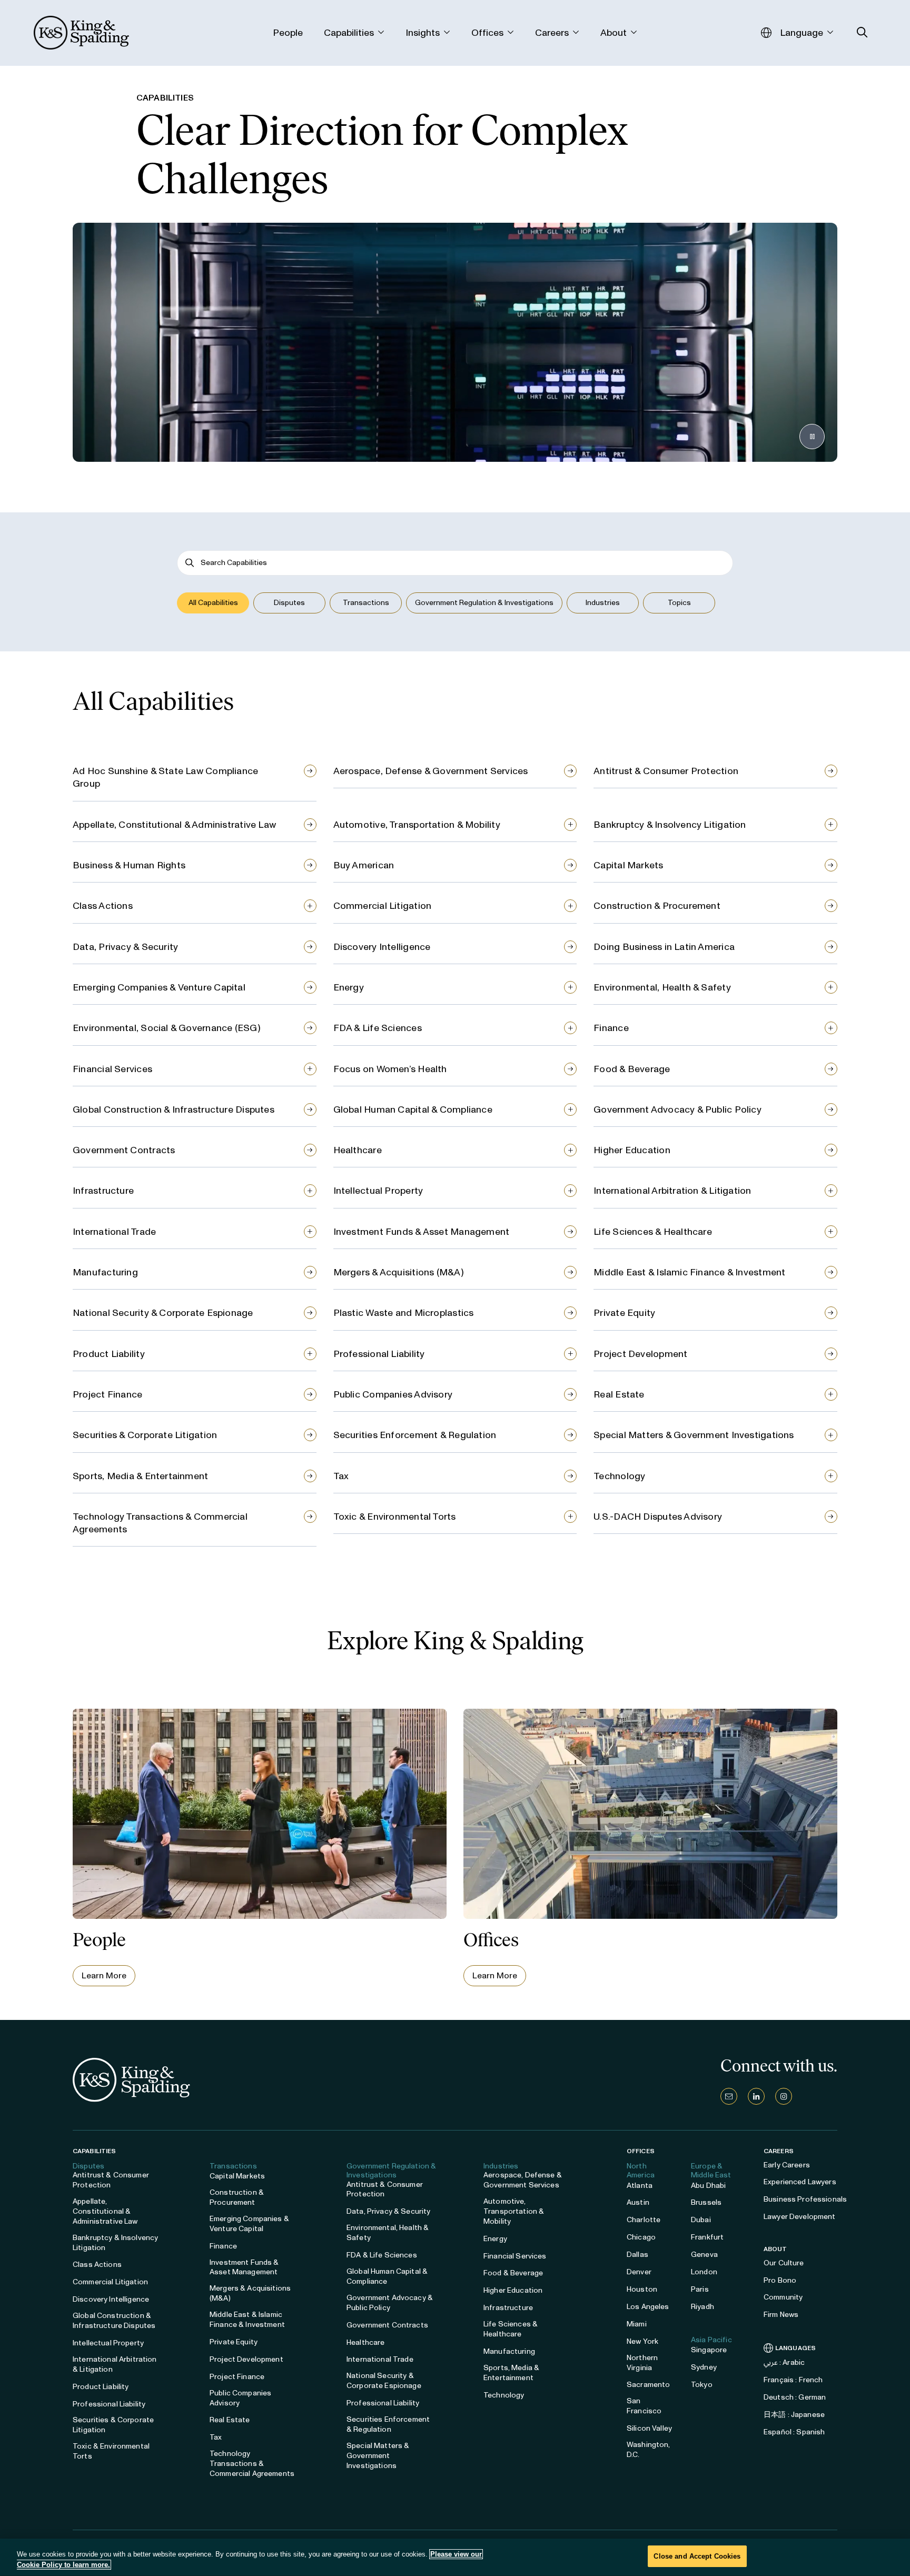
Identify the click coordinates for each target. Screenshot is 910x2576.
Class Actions (103, 906)
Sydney (704, 2367)
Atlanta (640, 2186)
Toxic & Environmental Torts (395, 1517)
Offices (641, 2151)
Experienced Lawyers (800, 2182)
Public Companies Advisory (393, 1394)
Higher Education (632, 1150)
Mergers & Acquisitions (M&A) (399, 1272)
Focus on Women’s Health (390, 1069)
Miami (637, 2324)
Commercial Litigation (383, 906)
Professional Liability (379, 1354)
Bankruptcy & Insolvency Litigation (670, 825)
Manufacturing (105, 1272)
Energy (349, 987)
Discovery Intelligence (382, 947)
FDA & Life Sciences (378, 1028)
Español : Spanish (794, 2432)
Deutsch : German (795, 2397)
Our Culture (784, 2263)
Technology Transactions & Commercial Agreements (160, 1523)
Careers (779, 2151)
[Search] (190, 563)
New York (642, 2341)
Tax (341, 1476)
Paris (700, 2289)
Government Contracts (124, 1150)
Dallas (637, 2255)
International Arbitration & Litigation (672, 1191)
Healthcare (358, 1150)
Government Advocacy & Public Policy (677, 1109)
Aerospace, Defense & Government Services (431, 771)
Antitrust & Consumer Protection (666, 771)
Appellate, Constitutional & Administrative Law (174, 825)
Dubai (701, 2220)
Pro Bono (780, 2280)
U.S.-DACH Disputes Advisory (658, 1517)
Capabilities (94, 2151)
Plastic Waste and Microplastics (404, 1313)
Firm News (781, 2315)
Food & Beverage (632, 1069)
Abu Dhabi (708, 2186)
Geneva (704, 2255)
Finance (611, 1028)
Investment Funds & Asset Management (422, 1232)
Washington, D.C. (649, 2450)
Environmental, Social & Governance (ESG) (167, 1028)
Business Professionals (805, 2199)
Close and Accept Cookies (697, 2556)
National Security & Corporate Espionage (163, 1313)
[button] (213, 603)
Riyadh (703, 2307)
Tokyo (702, 2385)
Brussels (706, 2202)
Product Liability (109, 1354)
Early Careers (787, 2165)
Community (783, 2297)
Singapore (709, 2350)
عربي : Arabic (784, 2362)
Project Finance (107, 1394)
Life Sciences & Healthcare (653, 1232)
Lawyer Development (800, 2217)
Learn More (104, 1975)
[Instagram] (784, 2096)
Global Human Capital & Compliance (413, 1109)
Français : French (793, 2380)
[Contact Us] (729, 2096)
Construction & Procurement (657, 906)
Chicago (641, 2237)
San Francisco (644, 2406)
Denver (639, 2272)
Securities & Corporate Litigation (145, 1435)
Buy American (364, 865)
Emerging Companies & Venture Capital (159, 987)
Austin (638, 2202)
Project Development (640, 1354)
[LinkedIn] (756, 2096)
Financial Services (112, 1069)
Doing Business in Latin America (664, 947)
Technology (619, 1476)
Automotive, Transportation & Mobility (417, 825)
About (775, 2249)
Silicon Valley (649, 2428)
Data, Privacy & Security (125, 947)
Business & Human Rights (129, 865)
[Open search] (862, 32)
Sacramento (648, 2385)
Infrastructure (103, 1191)
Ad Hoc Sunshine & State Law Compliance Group (165, 777)
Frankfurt (707, 2237)
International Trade (114, 1232)
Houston (642, 2289)
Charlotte (644, 2220)
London (704, 2272)
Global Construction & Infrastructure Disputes (174, 1109)
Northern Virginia (642, 2363)
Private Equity (624, 1313)
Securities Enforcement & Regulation (415, 1435)
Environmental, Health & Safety (662, 987)
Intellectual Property (378, 1191)
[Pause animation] (812, 437)
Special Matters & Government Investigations (694, 1435)
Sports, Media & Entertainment (140, 1476)
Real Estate (619, 1394)
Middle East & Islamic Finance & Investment (689, 1272)
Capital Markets (628, 865)
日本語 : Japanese (794, 2415)
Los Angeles (648, 2307)
